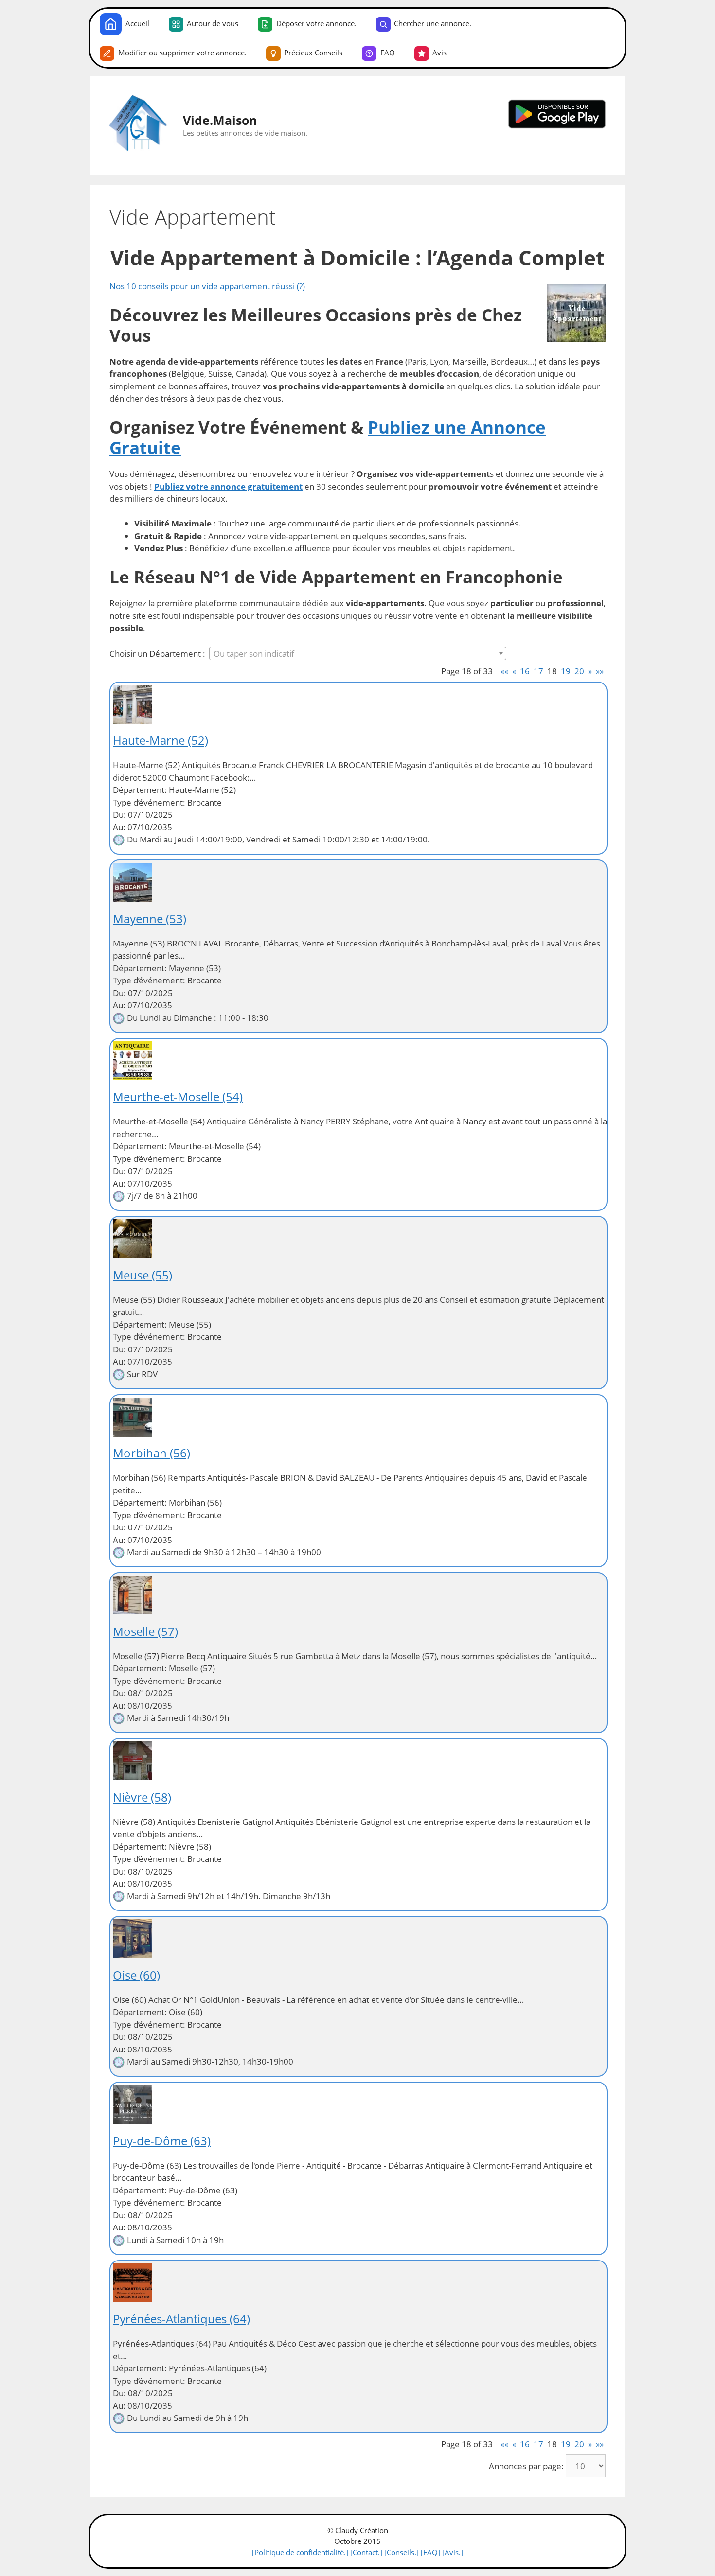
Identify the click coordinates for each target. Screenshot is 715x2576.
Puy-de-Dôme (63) (162, 2141)
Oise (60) (136, 1975)
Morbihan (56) (152, 1453)
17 (538, 671)
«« (504, 671)
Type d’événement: (149, 802)
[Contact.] (366, 2552)
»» (600, 671)
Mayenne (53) (150, 919)
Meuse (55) (143, 1275)
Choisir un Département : (157, 654)
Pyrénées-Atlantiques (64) (181, 2319)
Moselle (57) (145, 1631)
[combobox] (358, 653)
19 (566, 671)
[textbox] (358, 654)
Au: (119, 827)
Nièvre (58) (142, 1797)
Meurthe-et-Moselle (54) (178, 1096)
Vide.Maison (220, 120)
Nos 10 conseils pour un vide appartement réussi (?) (207, 286)
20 (579, 671)
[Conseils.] (402, 2552)
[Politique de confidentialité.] (300, 2552)
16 (525, 671)
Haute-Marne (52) (161, 740)
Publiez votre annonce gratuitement (228, 486)
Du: (119, 815)
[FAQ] (430, 2552)
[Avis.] (453, 2552)
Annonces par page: (526, 2466)
